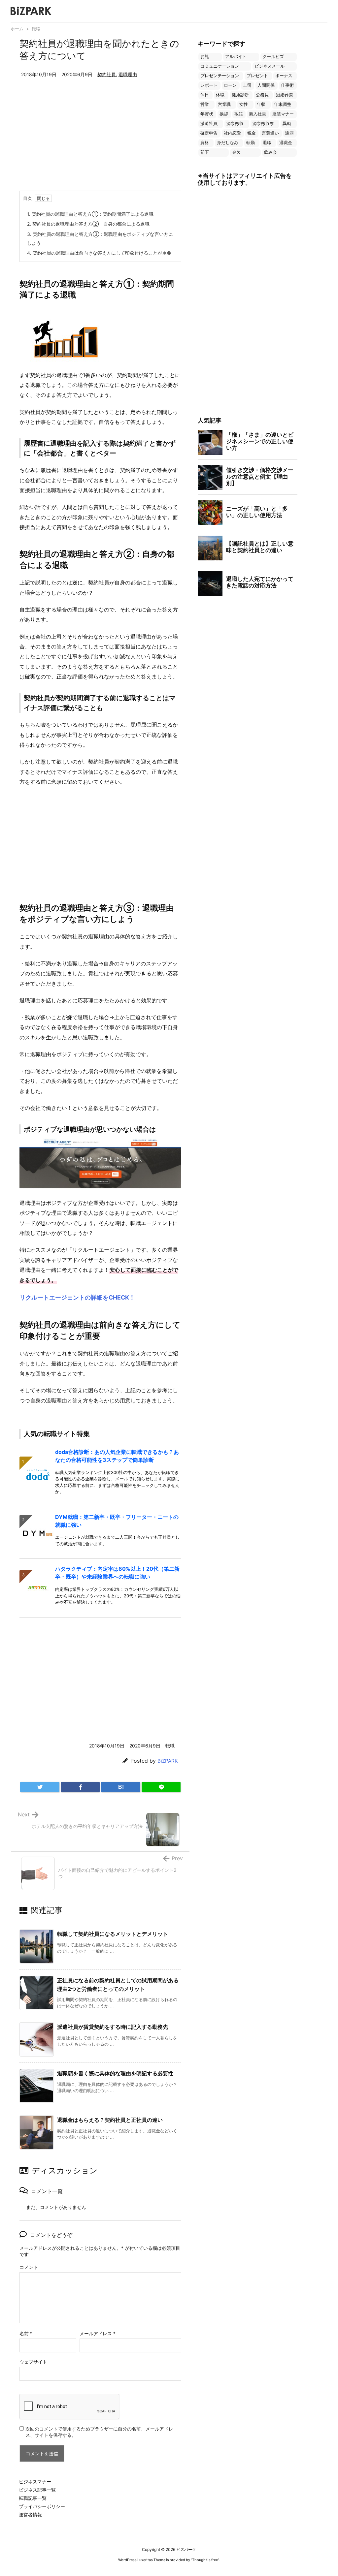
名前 (26, 2333)
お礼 (205, 57)
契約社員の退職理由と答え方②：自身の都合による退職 (88, 224)
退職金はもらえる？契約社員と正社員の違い (110, 2120)
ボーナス (284, 76)
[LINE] (161, 1787)
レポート (209, 85)
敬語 (239, 114)
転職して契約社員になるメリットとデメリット (113, 1934)
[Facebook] (80, 1787)
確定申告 (209, 133)
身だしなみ (228, 143)
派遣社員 (209, 124)
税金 (252, 133)
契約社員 (107, 74)
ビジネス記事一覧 (37, 2490)
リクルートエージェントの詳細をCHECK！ (77, 1297)
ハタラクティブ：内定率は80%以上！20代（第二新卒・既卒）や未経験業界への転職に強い (117, 1573)
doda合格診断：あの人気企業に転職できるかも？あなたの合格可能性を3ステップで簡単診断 (117, 1456)
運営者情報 (30, 2514)
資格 (205, 143)
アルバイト (236, 57)
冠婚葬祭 (285, 95)
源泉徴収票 (263, 124)
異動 (287, 124)
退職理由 (128, 74)
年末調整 (283, 104)
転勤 (251, 143)
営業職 (224, 104)
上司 (247, 85)
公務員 (262, 95)
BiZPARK (168, 1761)
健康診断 (240, 95)
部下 (205, 152)
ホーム (17, 29)
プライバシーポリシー (42, 2506)
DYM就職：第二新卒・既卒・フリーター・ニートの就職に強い (117, 1521)
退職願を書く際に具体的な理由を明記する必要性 (115, 2073)
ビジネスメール (270, 66)
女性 (244, 104)
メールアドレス (98, 2333)
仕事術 (287, 85)
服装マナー (283, 114)
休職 (220, 95)
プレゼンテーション (220, 76)
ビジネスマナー (35, 2482)
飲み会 (270, 152)
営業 (205, 104)
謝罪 (289, 133)
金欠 (236, 152)
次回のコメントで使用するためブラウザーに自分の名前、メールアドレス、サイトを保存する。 (99, 2432)
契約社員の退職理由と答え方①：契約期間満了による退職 (90, 214)
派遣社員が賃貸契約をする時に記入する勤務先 (113, 2027)
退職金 (286, 143)
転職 (36, 29)
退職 (267, 143)
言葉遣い (270, 133)
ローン (230, 85)
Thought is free (205, 2560)
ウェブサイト (33, 2362)
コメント (29, 2267)
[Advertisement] (100, 141)
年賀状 (207, 114)
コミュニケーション (220, 66)
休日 (205, 95)
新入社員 (257, 114)
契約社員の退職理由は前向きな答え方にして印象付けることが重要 (99, 253)
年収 (261, 104)
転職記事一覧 (33, 2498)
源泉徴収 (235, 124)
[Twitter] (40, 1787)
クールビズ (273, 57)
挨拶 (224, 114)
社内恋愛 (232, 133)
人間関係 (266, 85)
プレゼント (257, 76)
